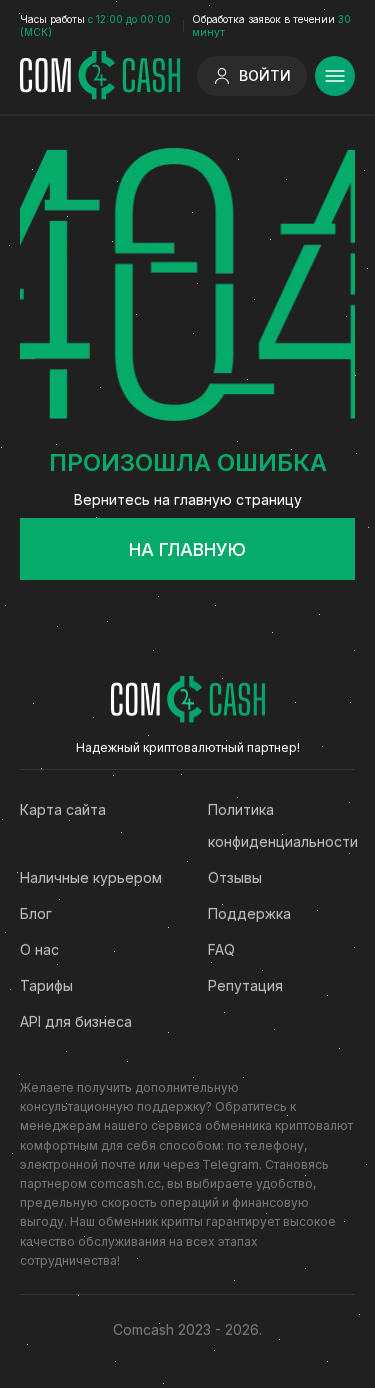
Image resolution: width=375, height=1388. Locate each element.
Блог (36, 913)
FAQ (221, 949)
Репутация (245, 985)
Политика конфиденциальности (282, 825)
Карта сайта (63, 809)
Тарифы (46, 985)
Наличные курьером (91, 877)
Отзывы (235, 877)
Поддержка (249, 913)
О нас (39, 949)
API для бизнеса (76, 1021)
